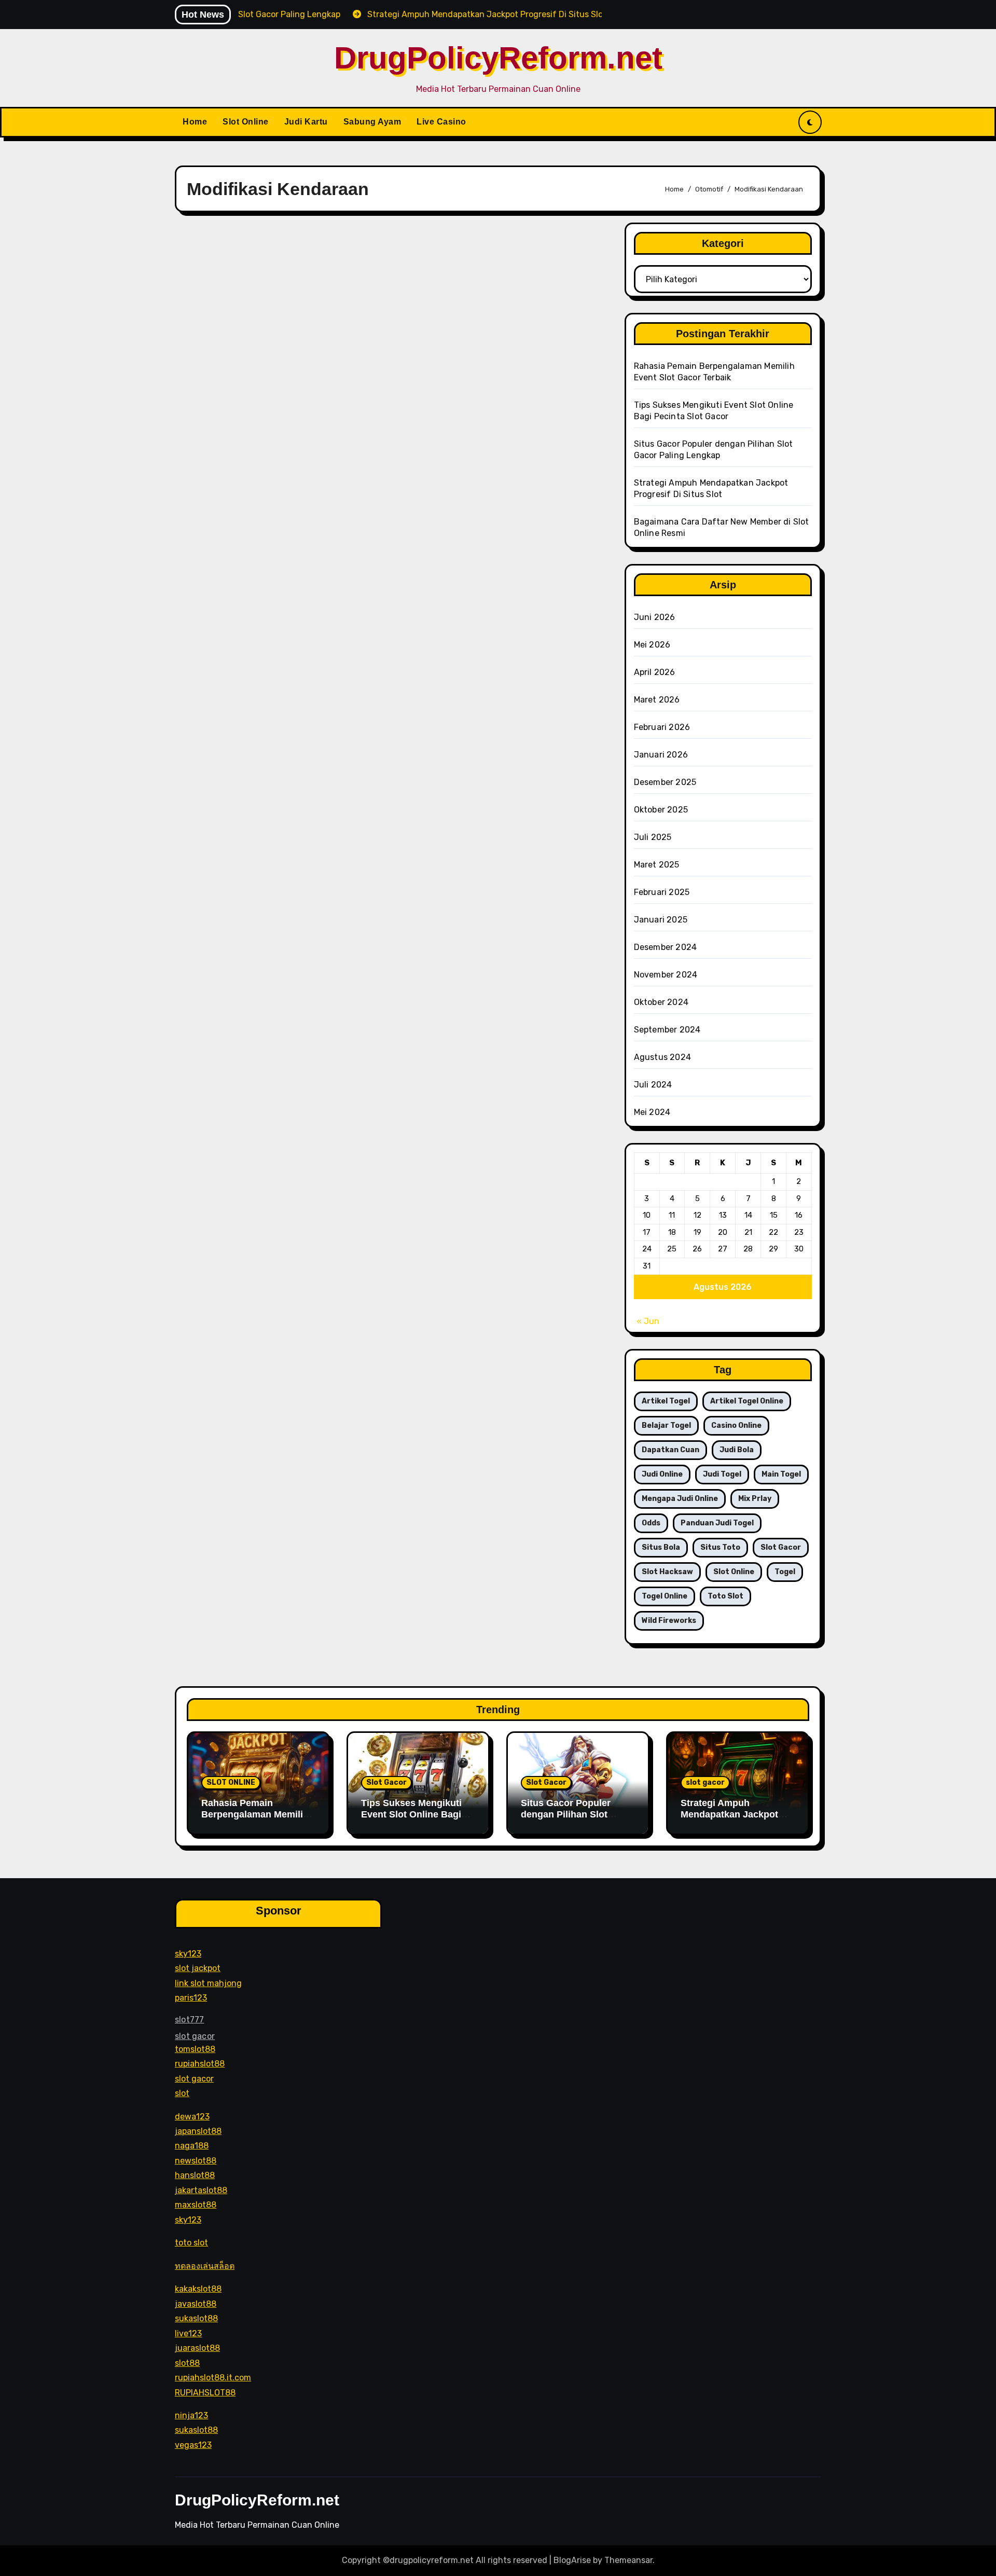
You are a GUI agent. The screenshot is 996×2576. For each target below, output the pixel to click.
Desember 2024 (666, 947)
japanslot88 (198, 2131)
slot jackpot (198, 1968)
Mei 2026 (652, 645)
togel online (665, 1596)
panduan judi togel (717, 1523)
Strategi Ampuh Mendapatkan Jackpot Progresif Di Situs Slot (730, 1814)
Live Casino (441, 122)
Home (195, 122)
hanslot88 (195, 2175)
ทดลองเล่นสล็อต (205, 2265)
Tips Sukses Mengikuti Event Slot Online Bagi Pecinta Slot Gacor (411, 1814)
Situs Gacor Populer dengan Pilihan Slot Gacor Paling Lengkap (570, 1814)
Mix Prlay (755, 1499)
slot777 (189, 2019)
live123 (188, 2333)
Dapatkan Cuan (670, 1450)
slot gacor (781, 1547)
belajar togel (666, 1425)
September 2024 (667, 1030)
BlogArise (572, 2560)
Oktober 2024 (661, 1002)
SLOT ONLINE (231, 1782)
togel (785, 1572)
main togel (781, 1474)
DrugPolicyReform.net (498, 58)
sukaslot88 (196, 2318)
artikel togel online (747, 1401)
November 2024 (666, 975)
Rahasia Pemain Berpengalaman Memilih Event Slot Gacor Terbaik (257, 1814)
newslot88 (196, 2161)
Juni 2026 (655, 617)
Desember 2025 (665, 782)
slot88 (187, 2363)
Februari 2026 (662, 727)
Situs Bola (661, 1547)
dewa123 (192, 2116)
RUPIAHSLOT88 (205, 2392)
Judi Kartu (306, 122)
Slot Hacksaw (667, 1572)
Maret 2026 (657, 700)
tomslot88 (195, 2049)
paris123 (191, 1998)
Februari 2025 (662, 892)
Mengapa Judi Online (680, 1499)
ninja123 (191, 2415)
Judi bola (737, 1450)
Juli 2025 (653, 837)
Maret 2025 (657, 865)
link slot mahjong (208, 1983)
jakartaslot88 (201, 2190)
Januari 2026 (661, 755)
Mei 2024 (652, 1112)
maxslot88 (196, 2205)
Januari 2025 (661, 920)
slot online (734, 1572)
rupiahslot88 (200, 2064)
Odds (651, 1523)
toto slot (725, 1596)
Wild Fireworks (669, 1621)
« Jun (648, 1321)
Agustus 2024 (662, 1057)
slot (182, 2093)
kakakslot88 (198, 2289)
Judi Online (662, 1474)
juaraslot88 (197, 2348)
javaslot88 (196, 2303)
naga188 (192, 2146)
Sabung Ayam (372, 122)
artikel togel (666, 1401)
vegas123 (193, 2445)
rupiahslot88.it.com (213, 2378)
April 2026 (655, 672)
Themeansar (628, 2560)
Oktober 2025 (661, 810)
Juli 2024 (653, 1085)
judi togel (722, 1474)
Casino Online (736, 1425)
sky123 (188, 1953)
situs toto (720, 1547)
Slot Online (246, 122)
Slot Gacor (386, 1782)
